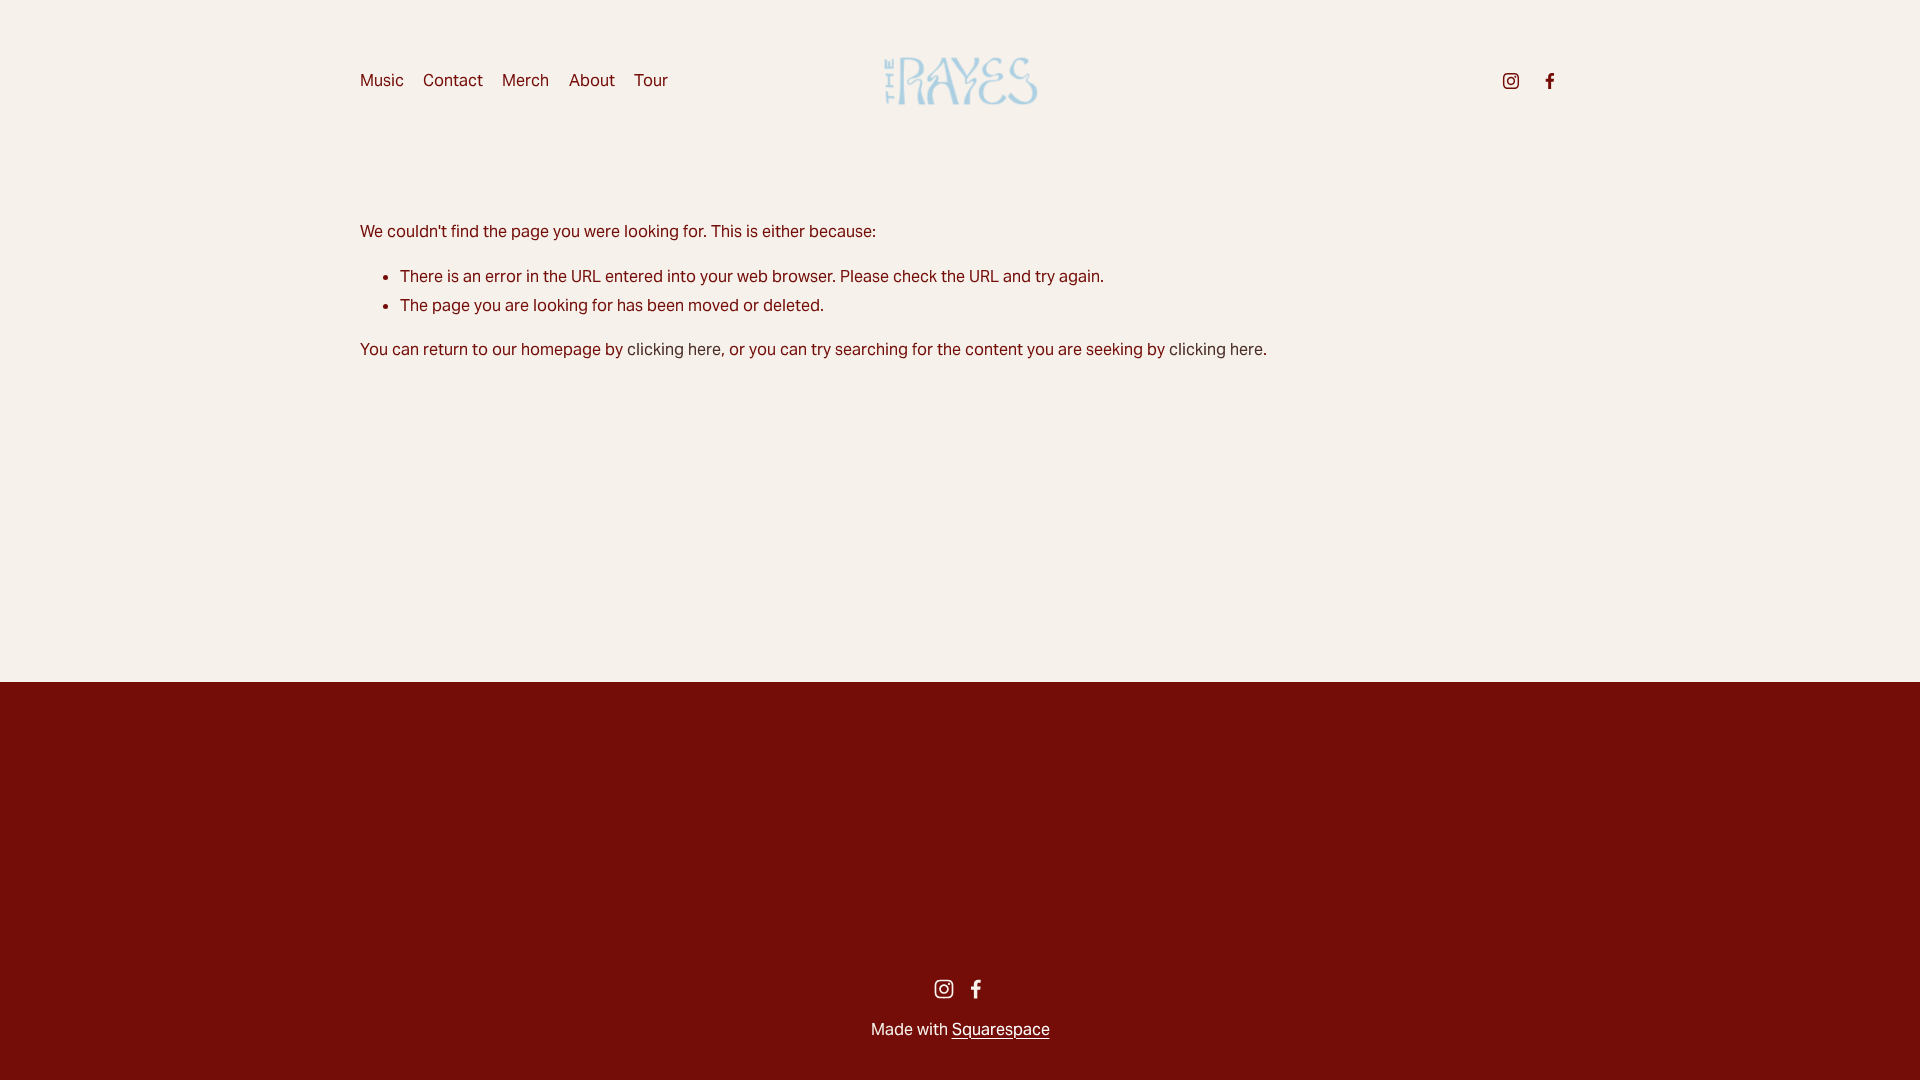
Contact (453, 80)
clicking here (674, 349)
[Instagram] (1511, 81)
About (592, 80)
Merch (525, 80)
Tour (651, 80)
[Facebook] (1550, 81)
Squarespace (1001, 1029)
